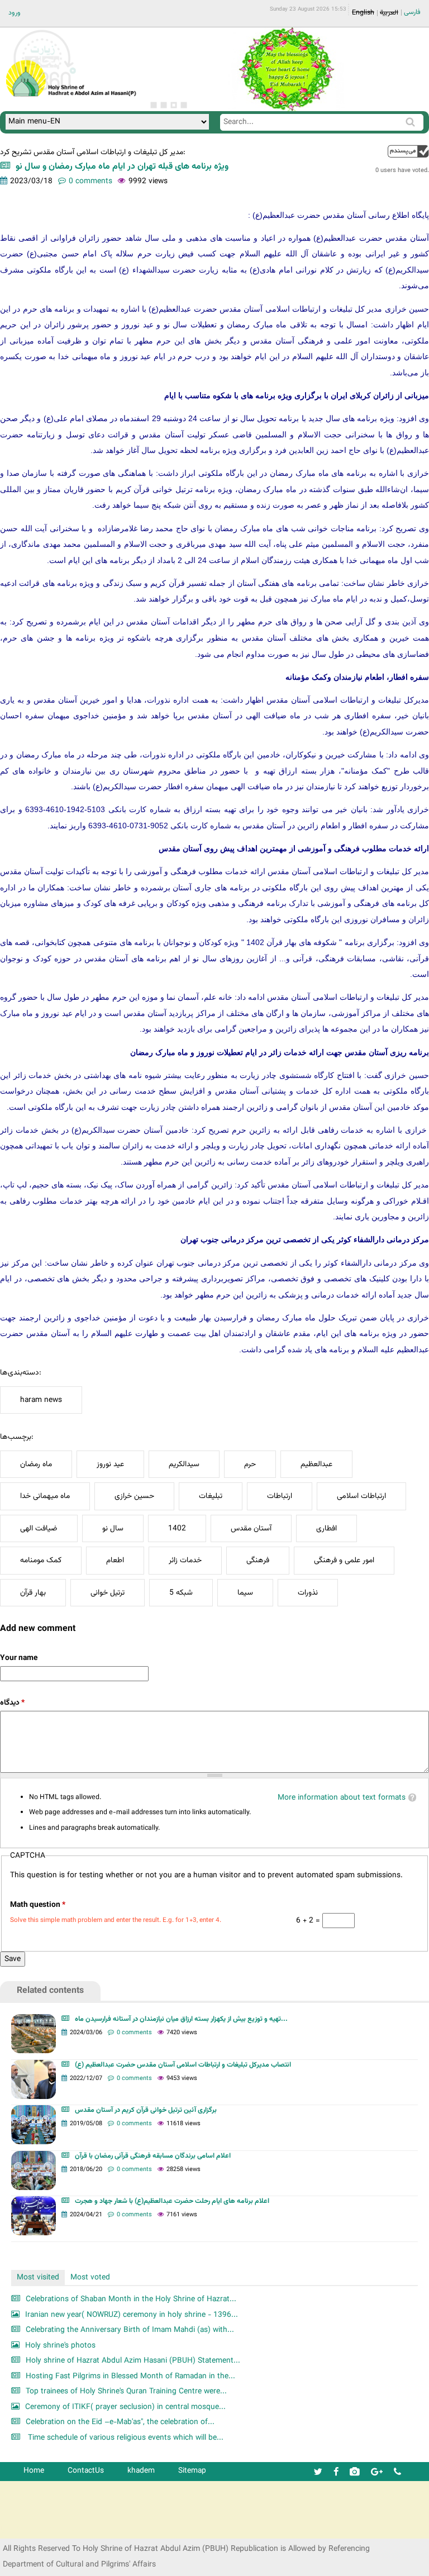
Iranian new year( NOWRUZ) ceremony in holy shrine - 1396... (132, 2315)
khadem (141, 2471)
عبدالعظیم (316, 1464)
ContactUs (86, 2471)
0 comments (90, 181)
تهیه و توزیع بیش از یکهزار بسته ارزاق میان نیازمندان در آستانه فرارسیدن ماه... (181, 2019)
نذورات (308, 1593)
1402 (177, 1528)
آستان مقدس (251, 1528)
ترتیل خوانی (108, 1593)
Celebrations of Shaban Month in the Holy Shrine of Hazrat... (131, 2299)
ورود (15, 13)
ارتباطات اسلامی (361, 1496)
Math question (38, 1905)
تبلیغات (211, 1496)
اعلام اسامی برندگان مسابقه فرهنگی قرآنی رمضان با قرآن (153, 2156)
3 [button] (174, 105)
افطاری (326, 1528)
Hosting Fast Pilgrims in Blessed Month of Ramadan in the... (130, 2376)
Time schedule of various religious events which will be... (125, 2438)
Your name (19, 1658)
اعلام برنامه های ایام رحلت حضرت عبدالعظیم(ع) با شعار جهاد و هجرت (172, 2201)
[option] (286, 69)
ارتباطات (280, 1496)
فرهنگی (258, 1560)
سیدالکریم (184, 1464)
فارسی (412, 12)
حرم (250, 1464)
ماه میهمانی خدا (45, 1496)
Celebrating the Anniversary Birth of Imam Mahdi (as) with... (130, 2330)
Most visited (38, 2277)
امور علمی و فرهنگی (344, 1560)
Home (34, 2471)
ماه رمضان (36, 1464)
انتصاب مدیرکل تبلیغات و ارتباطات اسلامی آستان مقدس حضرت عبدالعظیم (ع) (183, 2065)
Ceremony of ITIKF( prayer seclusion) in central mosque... (125, 2407)
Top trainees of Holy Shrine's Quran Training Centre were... (126, 2391)
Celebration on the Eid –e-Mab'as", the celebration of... (120, 2422)
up (408, 151)
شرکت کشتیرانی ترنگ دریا (39, 2529)
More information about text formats (342, 1798)
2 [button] (164, 105)
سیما (245, 1593)
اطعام (115, 1560)
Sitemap (192, 2471)
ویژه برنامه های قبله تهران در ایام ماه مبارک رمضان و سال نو (122, 167)
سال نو (113, 1528)
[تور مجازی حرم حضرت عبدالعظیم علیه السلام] (45, 91)
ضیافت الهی (39, 1528)
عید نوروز (110, 1464)
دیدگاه (12, 1703)
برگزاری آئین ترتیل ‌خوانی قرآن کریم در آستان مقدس (146, 2110)
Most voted (90, 2277)
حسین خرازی (134, 1496)
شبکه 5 (181, 1593)
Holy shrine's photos (60, 2346)
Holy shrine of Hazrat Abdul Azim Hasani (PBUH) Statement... (133, 2361)
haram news (41, 1400)
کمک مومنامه (41, 1560)
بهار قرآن (33, 1593)
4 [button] (184, 105)
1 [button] (154, 105)
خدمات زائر (185, 1560)
